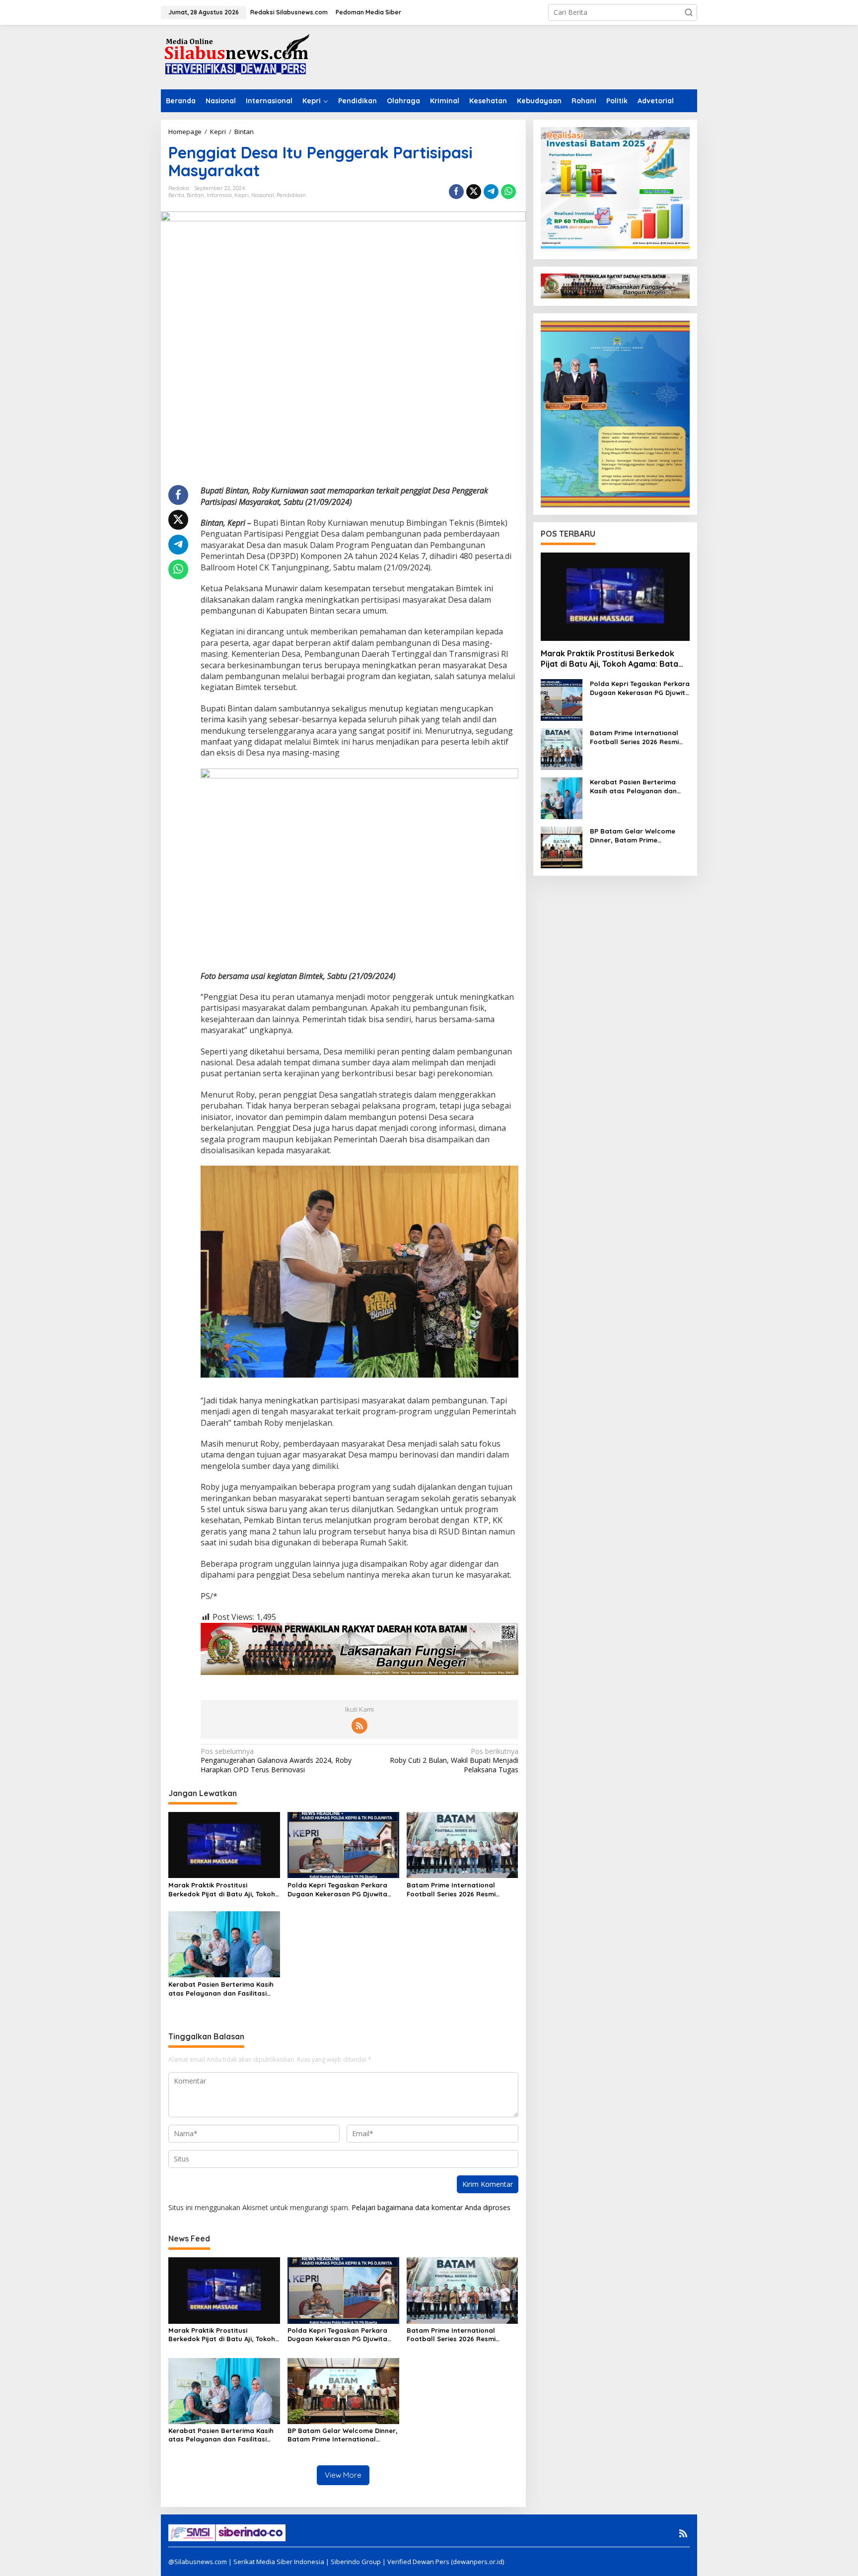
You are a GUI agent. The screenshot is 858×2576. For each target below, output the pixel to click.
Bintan (195, 195)
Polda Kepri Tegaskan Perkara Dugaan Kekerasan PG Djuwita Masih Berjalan (337, 1890)
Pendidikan (291, 195)
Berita (176, 195)
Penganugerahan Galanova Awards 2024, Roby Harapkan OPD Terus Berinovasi (276, 1760)
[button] (689, 12)
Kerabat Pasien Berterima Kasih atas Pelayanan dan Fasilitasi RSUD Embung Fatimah (221, 1989)
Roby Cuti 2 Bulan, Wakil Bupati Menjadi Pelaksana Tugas (454, 1760)
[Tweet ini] (474, 192)
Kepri (242, 195)
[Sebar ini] (456, 192)
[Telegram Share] (491, 192)
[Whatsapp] (508, 192)
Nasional (263, 195)
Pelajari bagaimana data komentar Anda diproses (431, 2207)
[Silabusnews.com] (235, 56)
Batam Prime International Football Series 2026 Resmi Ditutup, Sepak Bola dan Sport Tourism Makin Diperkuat (458, 1890)
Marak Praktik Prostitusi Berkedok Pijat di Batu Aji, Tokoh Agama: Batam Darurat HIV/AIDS (223, 1890)
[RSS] (359, 1726)
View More (343, 2475)
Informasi (219, 195)
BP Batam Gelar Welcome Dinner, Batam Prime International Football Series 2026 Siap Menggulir (343, 2435)
